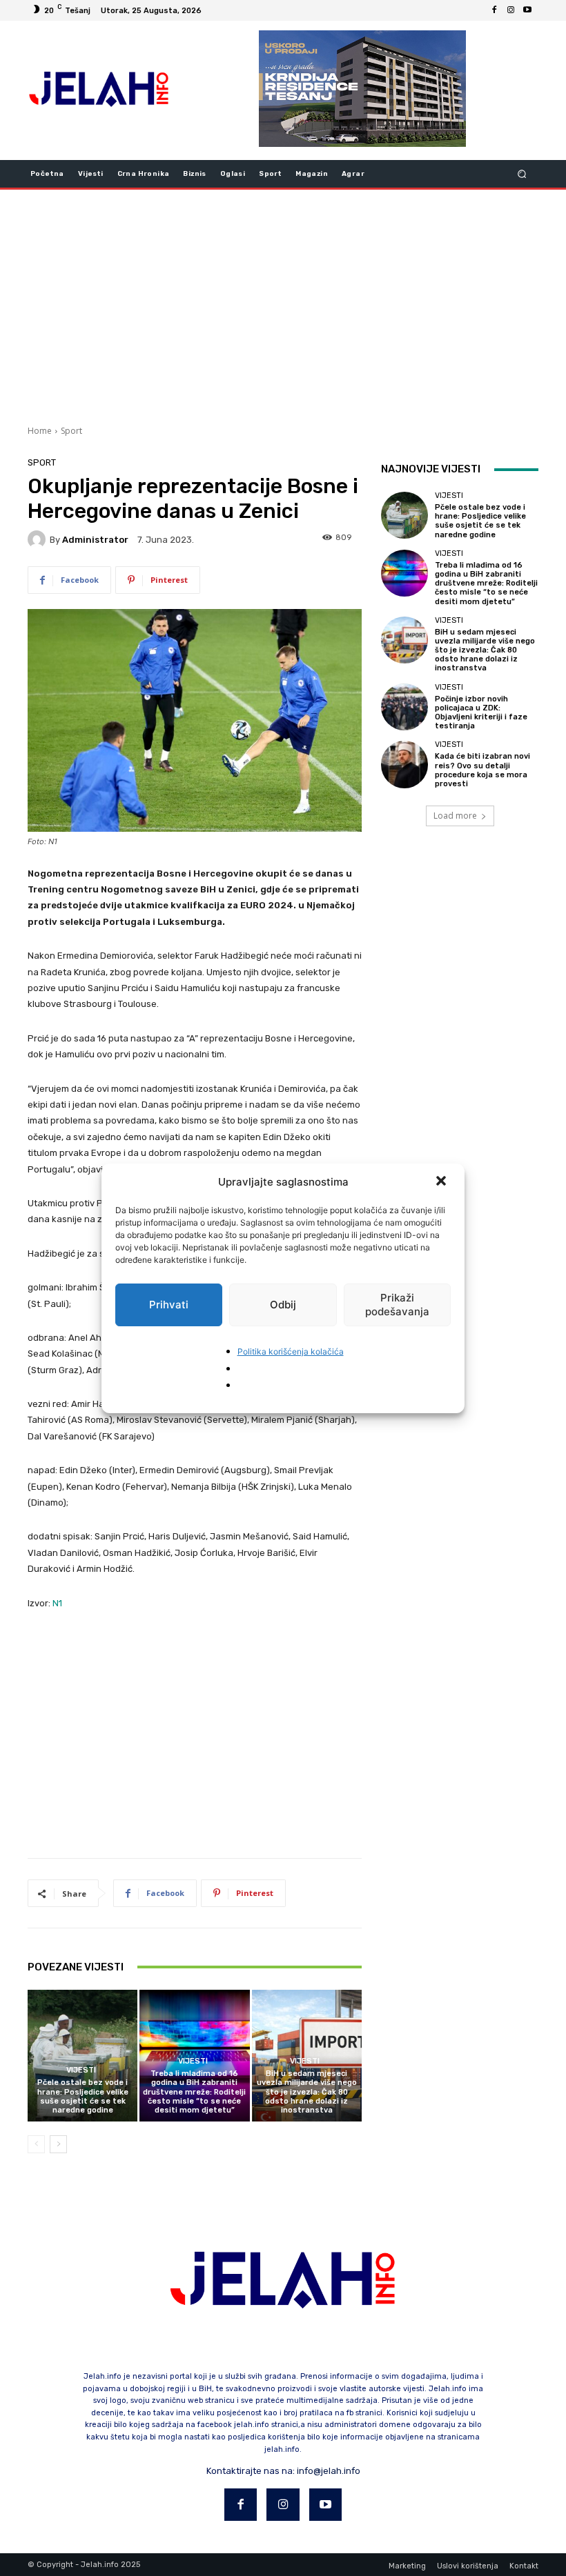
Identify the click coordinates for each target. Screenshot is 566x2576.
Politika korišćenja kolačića (291, 1351)
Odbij (283, 1305)
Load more (455, 816)
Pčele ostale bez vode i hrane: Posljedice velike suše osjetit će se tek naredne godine (83, 2096)
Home (40, 431)
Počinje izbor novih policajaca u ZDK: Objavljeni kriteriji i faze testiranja (481, 713)
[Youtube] (527, 10)
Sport (71, 431)
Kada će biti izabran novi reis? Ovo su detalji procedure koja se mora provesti (482, 770)
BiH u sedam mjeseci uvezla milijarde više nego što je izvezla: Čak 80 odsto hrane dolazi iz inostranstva (307, 2092)
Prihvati (169, 1305)
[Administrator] (39, 539)
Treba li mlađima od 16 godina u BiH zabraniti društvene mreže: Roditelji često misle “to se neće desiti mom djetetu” (194, 2092)
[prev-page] (36, 2144)
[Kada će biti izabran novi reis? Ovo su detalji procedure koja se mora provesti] (404, 764)
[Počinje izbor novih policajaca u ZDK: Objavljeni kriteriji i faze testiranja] (404, 707)
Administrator (95, 540)
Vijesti (81, 2070)
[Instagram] (511, 10)
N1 (57, 1603)
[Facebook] (494, 10)
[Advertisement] (283, 306)
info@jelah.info (329, 2471)
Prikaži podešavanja (397, 1305)
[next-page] (58, 2144)
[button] (442, 1182)
